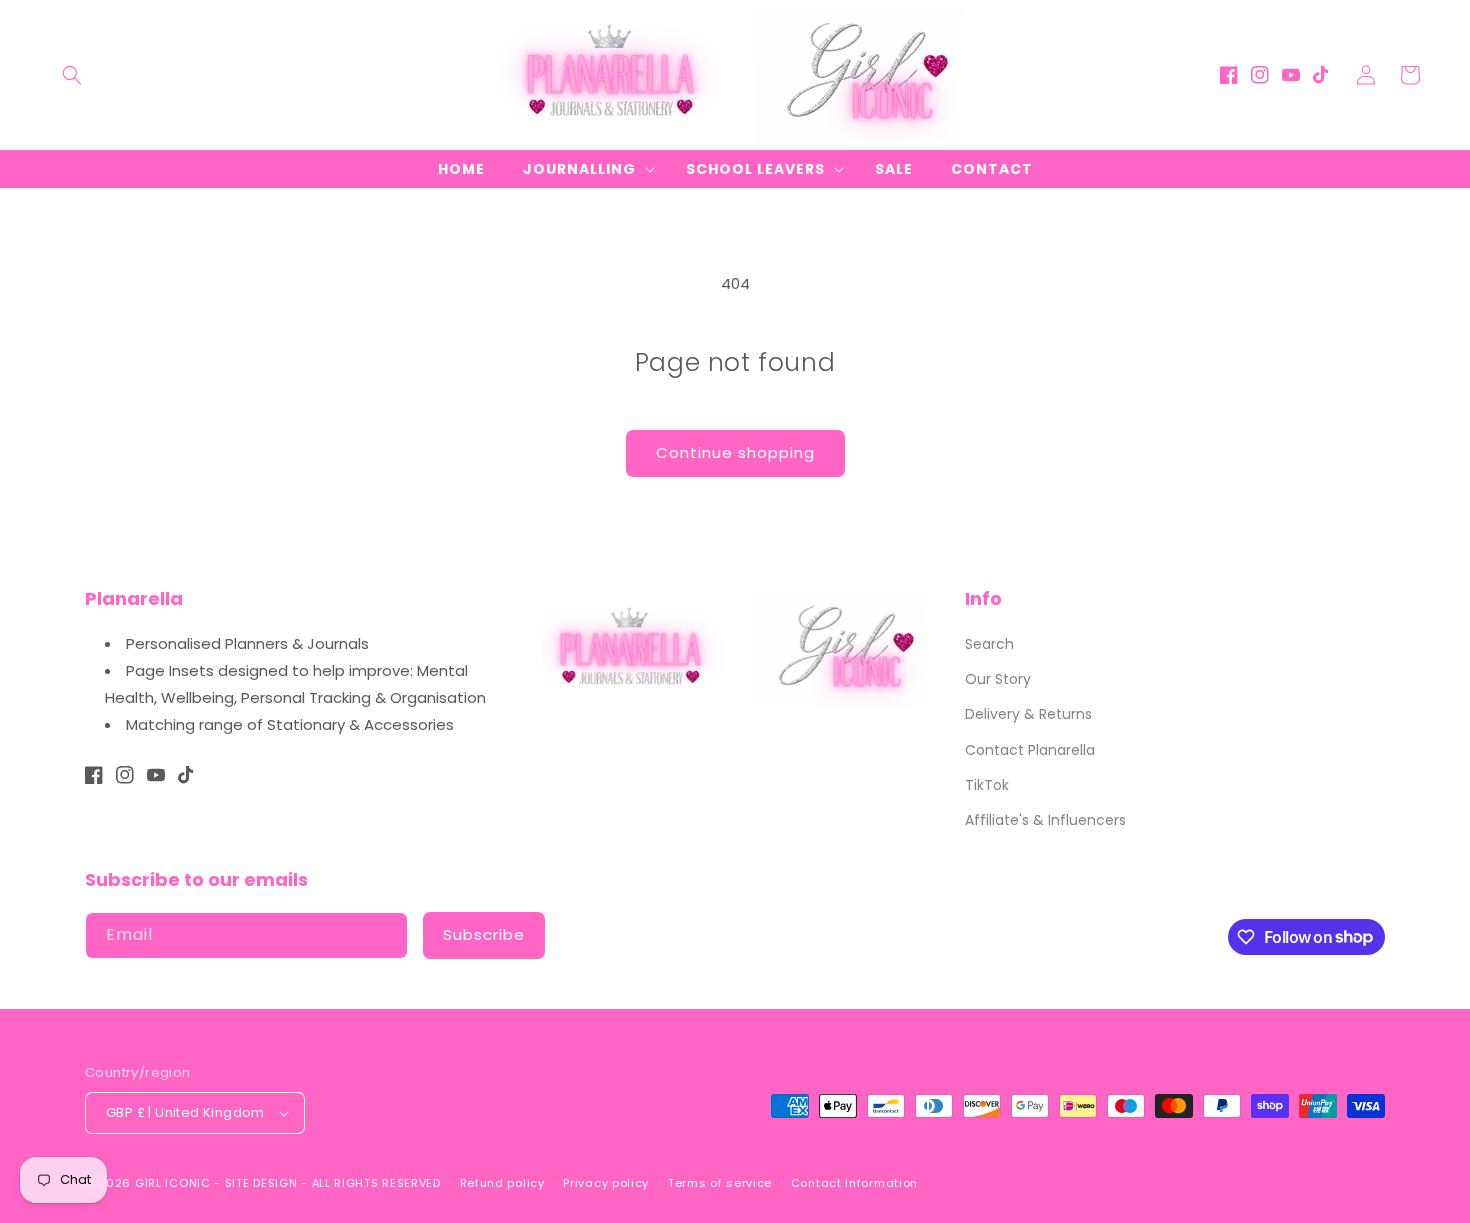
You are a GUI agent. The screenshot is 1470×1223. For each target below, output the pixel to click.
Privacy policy (606, 1183)
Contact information (854, 1183)
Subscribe (484, 934)
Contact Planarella (1030, 750)
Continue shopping (735, 452)
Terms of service (720, 1183)
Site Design (261, 1183)
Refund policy (502, 1183)
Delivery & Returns (1028, 714)
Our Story (998, 679)
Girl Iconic (173, 1183)
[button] (72, 75)
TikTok (987, 785)
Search (989, 644)
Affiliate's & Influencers (1045, 820)
